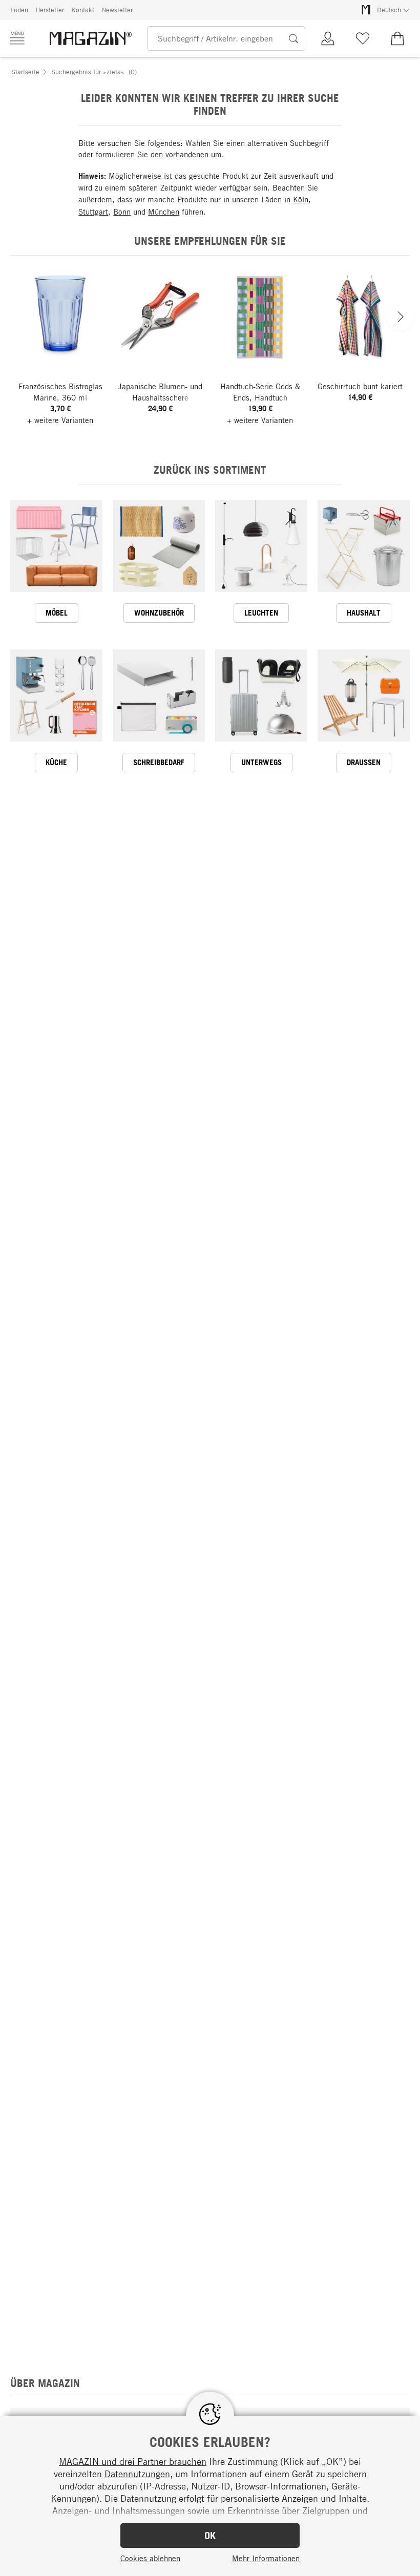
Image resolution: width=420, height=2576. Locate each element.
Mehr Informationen (266, 2558)
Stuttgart (93, 212)
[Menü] (17, 38)
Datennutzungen (137, 2474)
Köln (301, 199)
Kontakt (83, 10)
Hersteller (50, 10)
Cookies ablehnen (150, 2558)
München (164, 212)
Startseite (25, 72)
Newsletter (117, 10)
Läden (19, 10)
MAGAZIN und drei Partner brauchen (133, 2461)
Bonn (122, 212)
